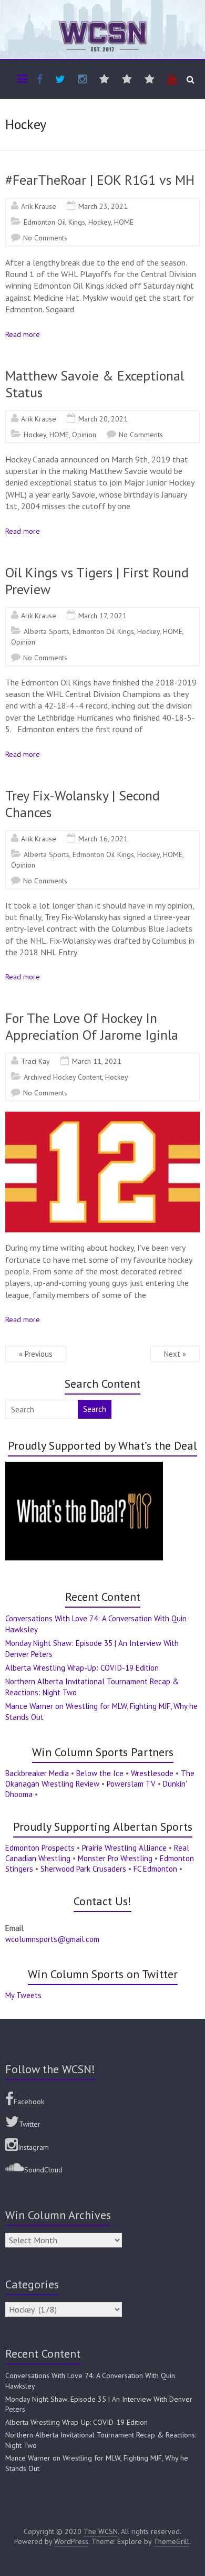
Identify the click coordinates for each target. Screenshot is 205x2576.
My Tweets (23, 1995)
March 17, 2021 (102, 616)
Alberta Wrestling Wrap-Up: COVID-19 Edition (82, 1668)
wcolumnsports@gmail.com (52, 1939)
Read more (23, 334)
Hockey (100, 222)
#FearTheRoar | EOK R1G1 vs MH (100, 180)
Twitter (30, 2124)
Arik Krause (39, 206)
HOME (124, 222)
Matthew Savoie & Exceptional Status (95, 384)
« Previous (36, 1354)
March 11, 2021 (97, 1061)
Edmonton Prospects (40, 1848)
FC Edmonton (155, 1869)
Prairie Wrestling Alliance (124, 1848)
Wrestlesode (152, 1773)
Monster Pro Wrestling (115, 1858)
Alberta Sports (47, 631)
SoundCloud (43, 2170)
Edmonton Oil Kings (54, 222)
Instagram (33, 2147)
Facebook (29, 2102)
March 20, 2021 (103, 419)
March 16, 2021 (103, 839)
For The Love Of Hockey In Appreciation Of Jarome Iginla (92, 1026)
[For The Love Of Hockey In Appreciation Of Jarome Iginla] (103, 1117)
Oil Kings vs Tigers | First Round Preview (97, 581)
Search (95, 1409)
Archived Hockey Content (63, 1077)
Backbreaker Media (37, 1773)
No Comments (45, 238)
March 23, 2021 (103, 206)
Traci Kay (35, 1061)
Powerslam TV (131, 1784)
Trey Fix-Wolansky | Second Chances (83, 804)
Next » (175, 1354)
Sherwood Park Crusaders (83, 1869)
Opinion (84, 435)
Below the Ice (100, 1773)
